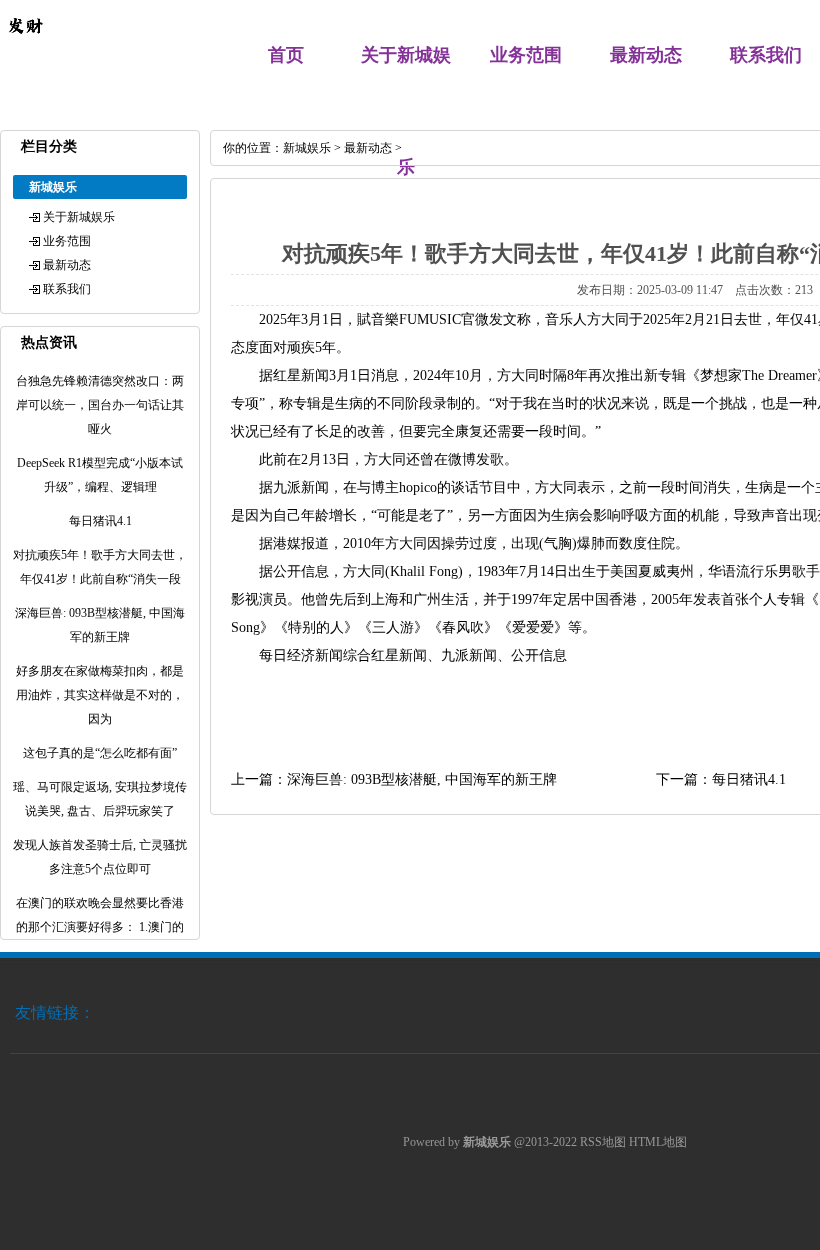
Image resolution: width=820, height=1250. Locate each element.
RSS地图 (603, 1142)
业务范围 (526, 55)
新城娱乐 (307, 148)
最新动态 (646, 55)
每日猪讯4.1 (749, 779)
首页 (286, 55)
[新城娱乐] (25, 46)
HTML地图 (658, 1142)
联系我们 (766, 55)
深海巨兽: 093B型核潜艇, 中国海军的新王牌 (422, 779)
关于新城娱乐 (79, 217)
